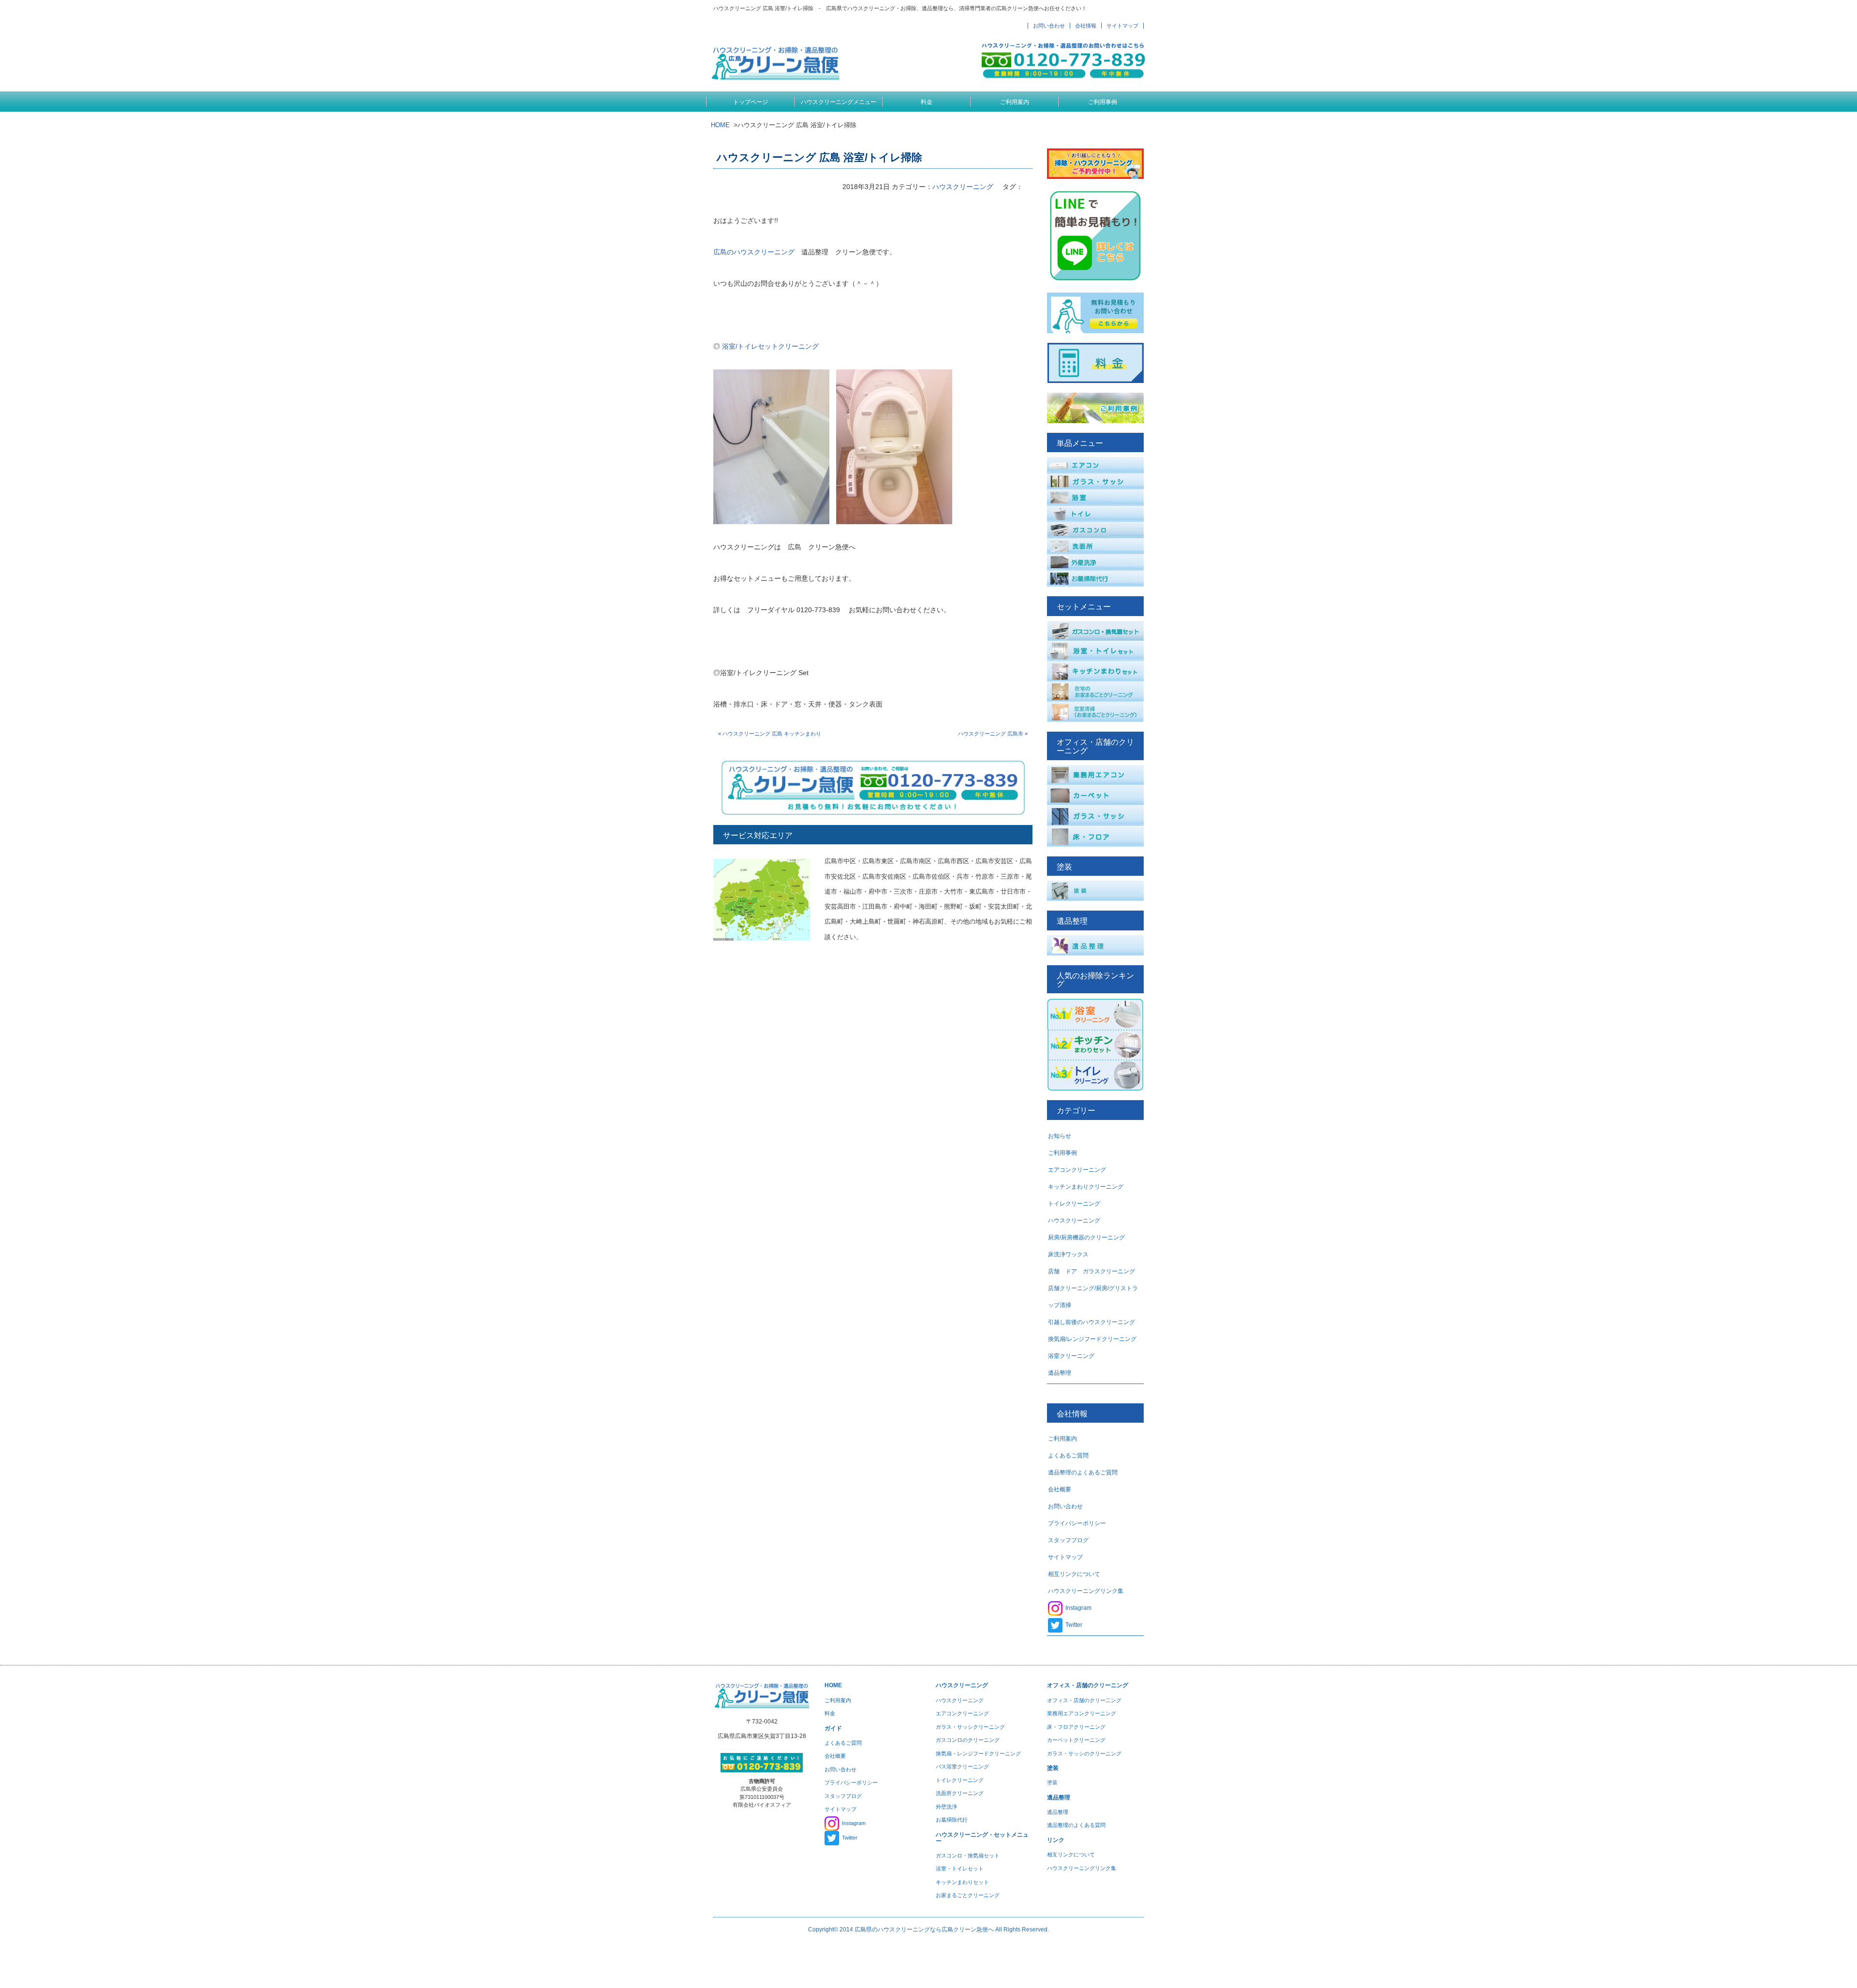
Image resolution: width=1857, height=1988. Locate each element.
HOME (720, 125)
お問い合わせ (1049, 26)
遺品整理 (1060, 1373)
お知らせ (1060, 1136)
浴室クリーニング (1071, 1356)
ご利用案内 (1015, 102)
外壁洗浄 (946, 1807)
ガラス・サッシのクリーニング (1084, 1753)
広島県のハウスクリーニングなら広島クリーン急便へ (924, 1929)
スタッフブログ (1068, 1540)
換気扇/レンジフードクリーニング (1092, 1339)
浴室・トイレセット (960, 1869)
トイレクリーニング (1074, 1204)
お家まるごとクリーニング (968, 1895)
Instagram (1078, 1608)
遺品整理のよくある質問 (1076, 1825)
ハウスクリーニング (963, 187)
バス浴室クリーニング (962, 1767)
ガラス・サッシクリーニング (970, 1727)
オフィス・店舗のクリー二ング (1084, 1700)
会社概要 (1060, 1489)
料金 (927, 102)
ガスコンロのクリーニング (968, 1740)
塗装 (1052, 1782)
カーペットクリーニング (1076, 1740)
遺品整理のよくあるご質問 (1083, 1473)
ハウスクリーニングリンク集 (1086, 1591)
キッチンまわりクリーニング (1086, 1187)
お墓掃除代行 (952, 1820)
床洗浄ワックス (1068, 1254)
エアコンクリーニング (1077, 1170)
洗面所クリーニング (960, 1793)
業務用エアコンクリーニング (1082, 1713)
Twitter (1074, 1625)
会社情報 (1086, 26)
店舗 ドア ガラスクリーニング (1091, 1271)
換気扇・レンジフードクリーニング (978, 1753)
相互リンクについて (1074, 1574)
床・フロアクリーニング (1076, 1727)
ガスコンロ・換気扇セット (968, 1855)
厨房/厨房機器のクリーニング (1086, 1237)
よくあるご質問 (1068, 1456)
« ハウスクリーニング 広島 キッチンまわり (770, 734)
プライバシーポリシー (1077, 1523)
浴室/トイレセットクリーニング (770, 346)
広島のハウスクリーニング (754, 252)
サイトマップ (1122, 26)
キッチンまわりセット (962, 1882)
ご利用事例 (1103, 102)
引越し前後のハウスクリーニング (1091, 1322)
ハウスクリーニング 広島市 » (993, 734)
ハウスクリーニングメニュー (839, 102)
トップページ (751, 102)
